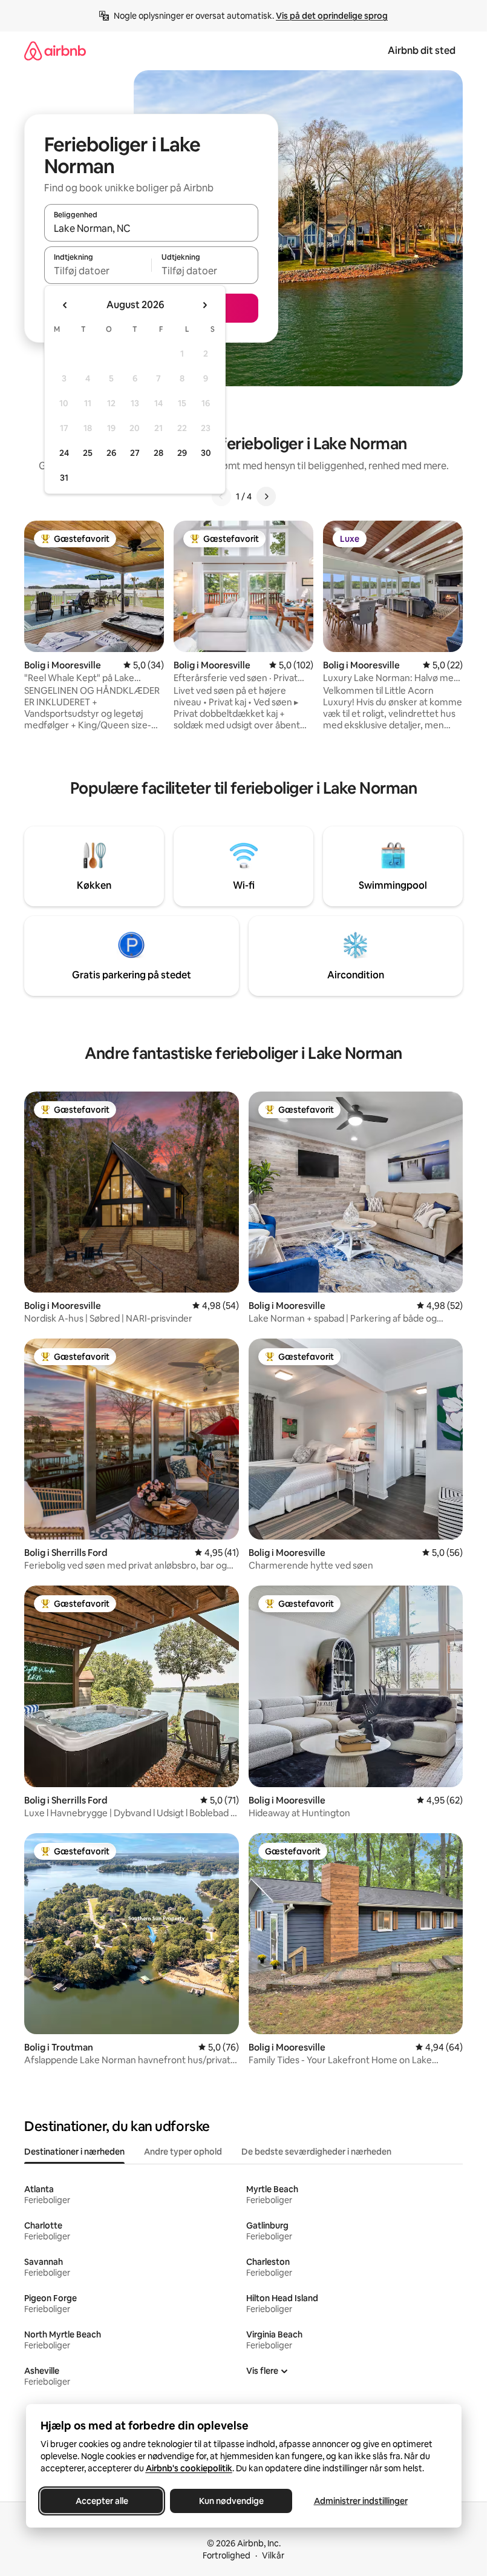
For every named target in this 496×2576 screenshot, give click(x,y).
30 (206, 453)
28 (158, 453)
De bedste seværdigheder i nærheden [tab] (316, 2152)
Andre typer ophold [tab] (183, 2152)
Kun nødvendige (231, 2501)
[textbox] (98, 271)
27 (135, 453)
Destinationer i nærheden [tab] (74, 2152)
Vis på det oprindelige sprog (332, 16)
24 (64, 453)
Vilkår (273, 2555)
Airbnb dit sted (422, 51)
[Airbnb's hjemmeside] (55, 51)
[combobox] (151, 228)
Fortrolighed (227, 2555)
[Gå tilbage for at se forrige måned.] (65, 305)
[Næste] (266, 496)
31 (64, 478)
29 (182, 453)
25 (88, 453)
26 (111, 453)
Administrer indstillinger (360, 2501)
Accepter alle (101, 2501)
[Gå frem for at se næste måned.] (204, 305)
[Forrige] (221, 496)
